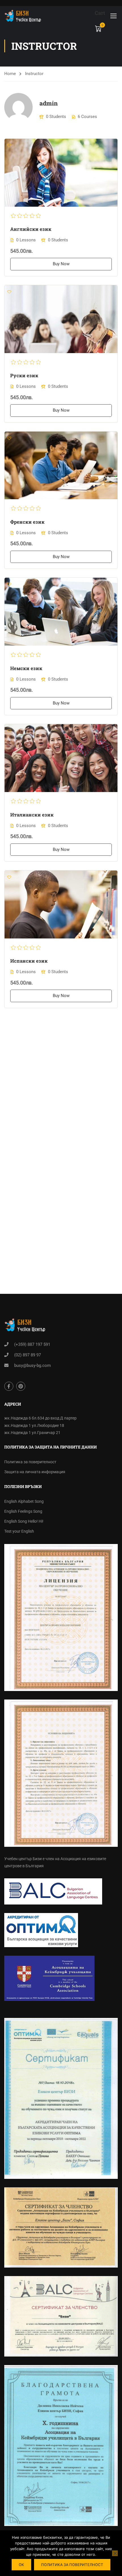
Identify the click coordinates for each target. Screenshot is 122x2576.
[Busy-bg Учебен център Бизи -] (23, 15)
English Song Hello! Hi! (24, 1521)
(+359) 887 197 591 (32, 1344)
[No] (115, 2553)
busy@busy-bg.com (32, 1365)
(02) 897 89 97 (28, 1355)
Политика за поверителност (30, 1462)
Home (10, 74)
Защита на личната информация (35, 1472)
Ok (21, 2565)
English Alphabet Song (24, 1501)
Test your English (19, 1531)
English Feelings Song (23, 1511)
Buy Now (61, 264)
